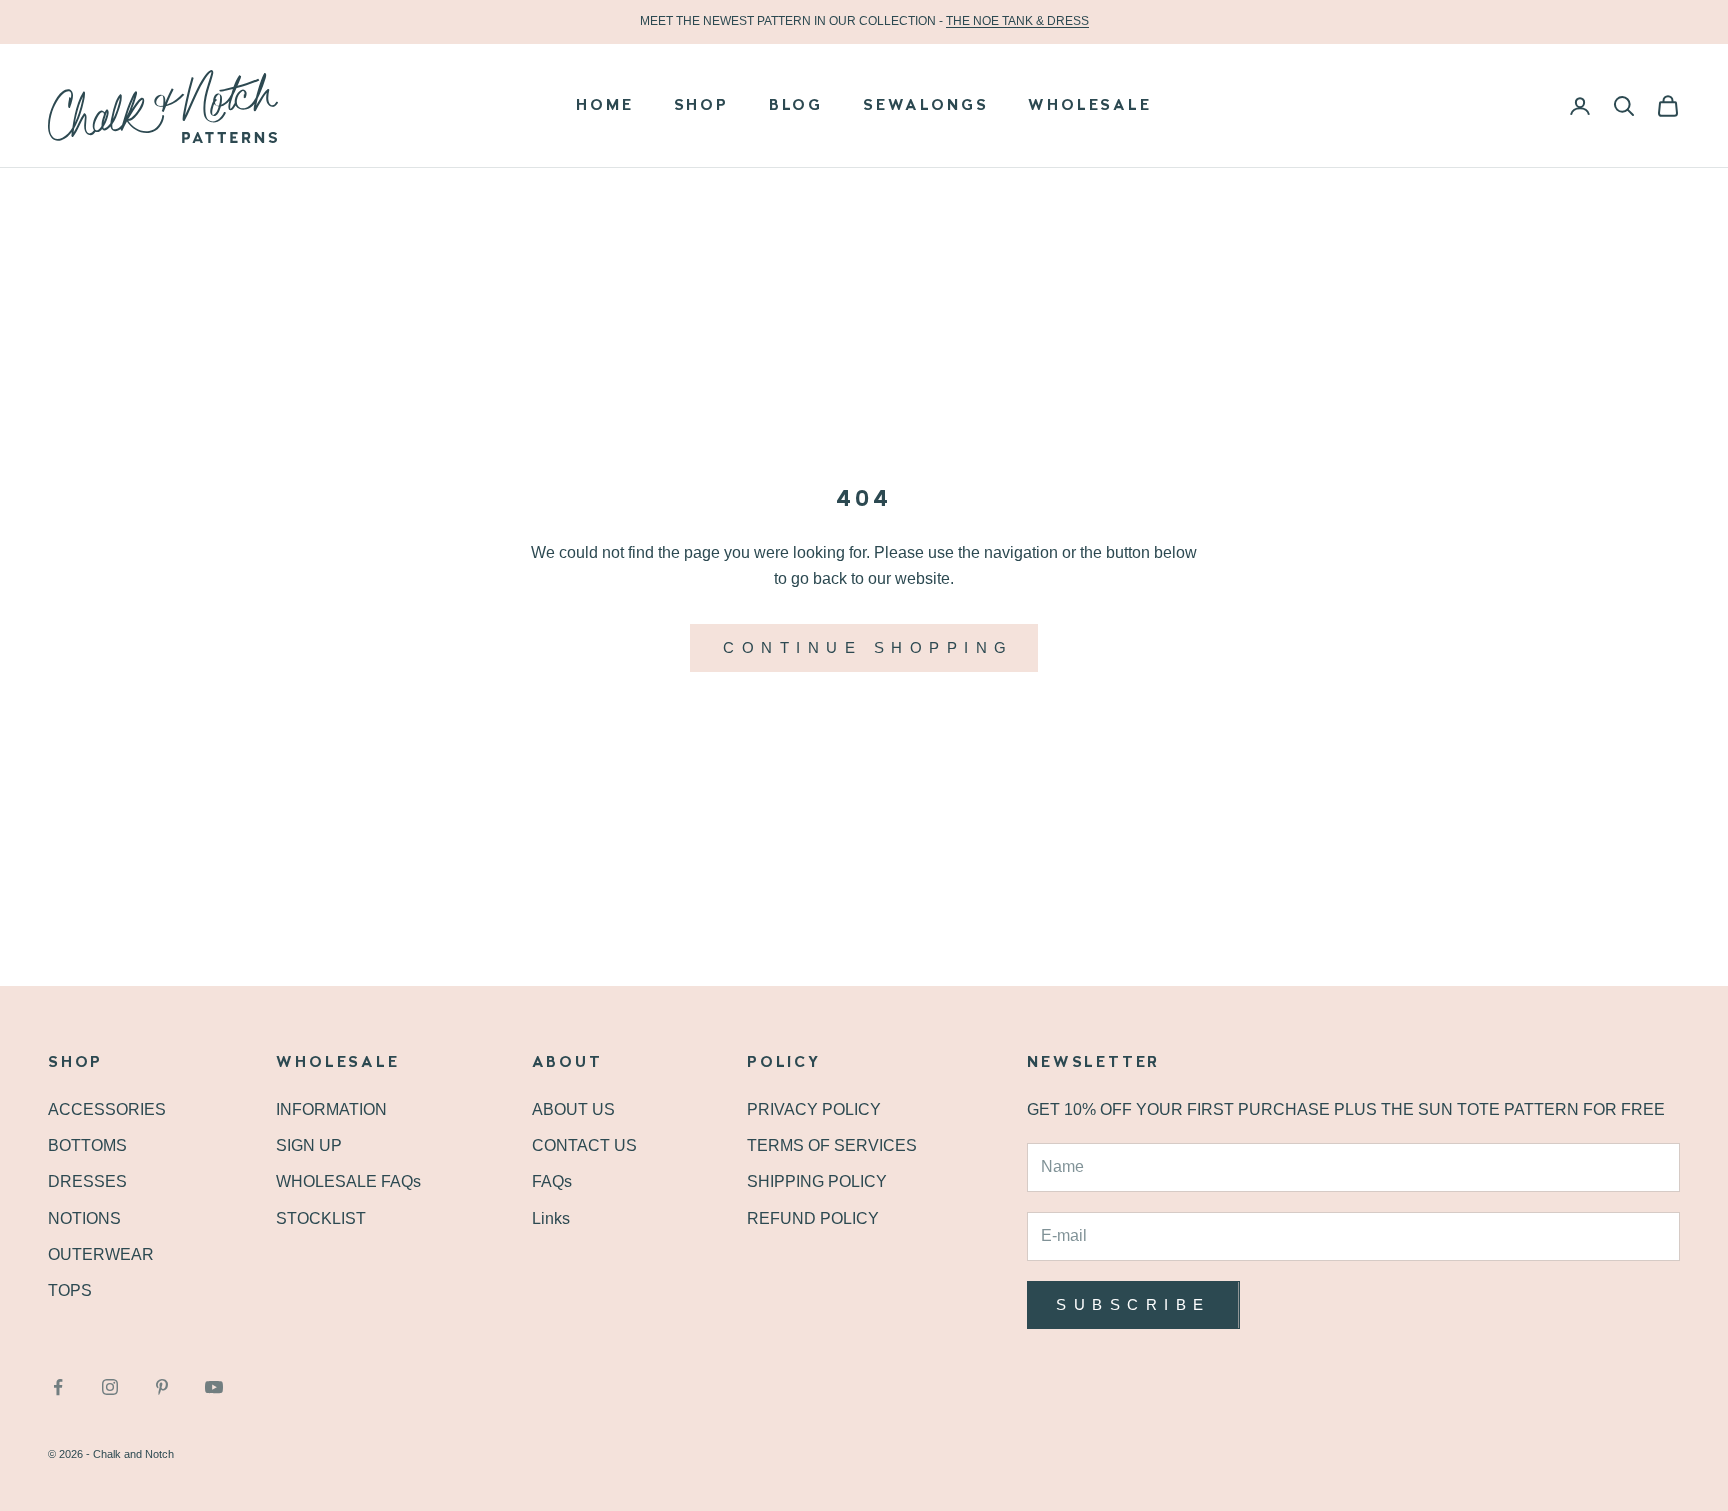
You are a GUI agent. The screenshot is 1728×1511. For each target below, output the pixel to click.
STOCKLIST (321, 1218)
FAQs (552, 1181)
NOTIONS (84, 1218)
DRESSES (87, 1181)
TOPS (70, 1290)
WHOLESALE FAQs (348, 1181)
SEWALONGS (925, 106)
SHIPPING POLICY (817, 1181)
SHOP (701, 106)
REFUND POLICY (813, 1218)
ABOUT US (573, 1109)
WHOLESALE (1089, 106)
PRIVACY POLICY (814, 1109)
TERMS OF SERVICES (832, 1145)
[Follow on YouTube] (214, 1387)
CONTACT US (584, 1145)
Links (551, 1218)
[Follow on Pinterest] (162, 1387)
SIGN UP (309, 1145)
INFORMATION (331, 1109)
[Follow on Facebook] (58, 1387)
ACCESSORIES (107, 1109)
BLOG (796, 106)
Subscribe (1133, 1304)
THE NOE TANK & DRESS (1017, 21)
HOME (604, 106)
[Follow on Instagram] (110, 1387)
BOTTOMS (87, 1145)
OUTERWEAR (101, 1254)
